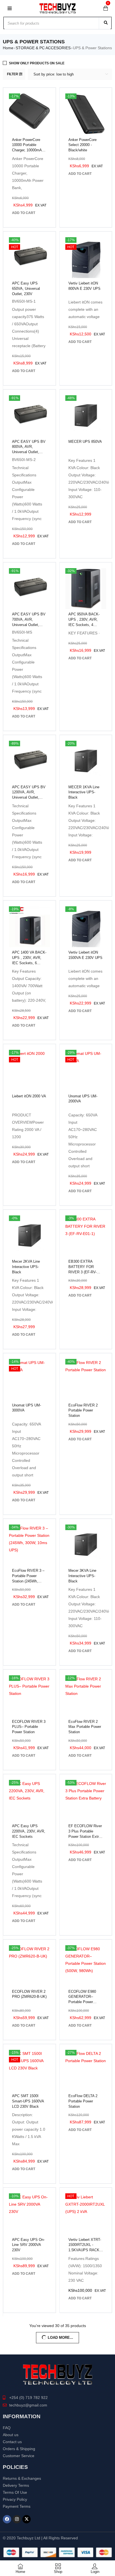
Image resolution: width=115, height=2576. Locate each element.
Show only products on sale (37, 63)
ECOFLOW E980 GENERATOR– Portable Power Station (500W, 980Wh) (82, 2002)
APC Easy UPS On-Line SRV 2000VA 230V (28, 2245)
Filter (13, 74)
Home (8, 48)
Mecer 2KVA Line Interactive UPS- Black (26, 1267)
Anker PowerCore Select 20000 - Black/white (82, 145)
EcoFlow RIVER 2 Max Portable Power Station (85, 1727)
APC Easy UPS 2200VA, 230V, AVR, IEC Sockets (29, 1831)
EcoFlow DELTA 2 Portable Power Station (83, 2101)
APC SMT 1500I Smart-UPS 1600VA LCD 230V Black (28, 2101)
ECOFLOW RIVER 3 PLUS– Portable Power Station (29, 1727)
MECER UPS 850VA (85, 442)
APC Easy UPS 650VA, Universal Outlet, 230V (26, 289)
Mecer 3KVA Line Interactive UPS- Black (82, 1576)
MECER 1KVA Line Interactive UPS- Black (84, 792)
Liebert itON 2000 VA (29, 1096)
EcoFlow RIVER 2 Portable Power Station (83, 1411)
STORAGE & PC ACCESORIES (43, 48)
